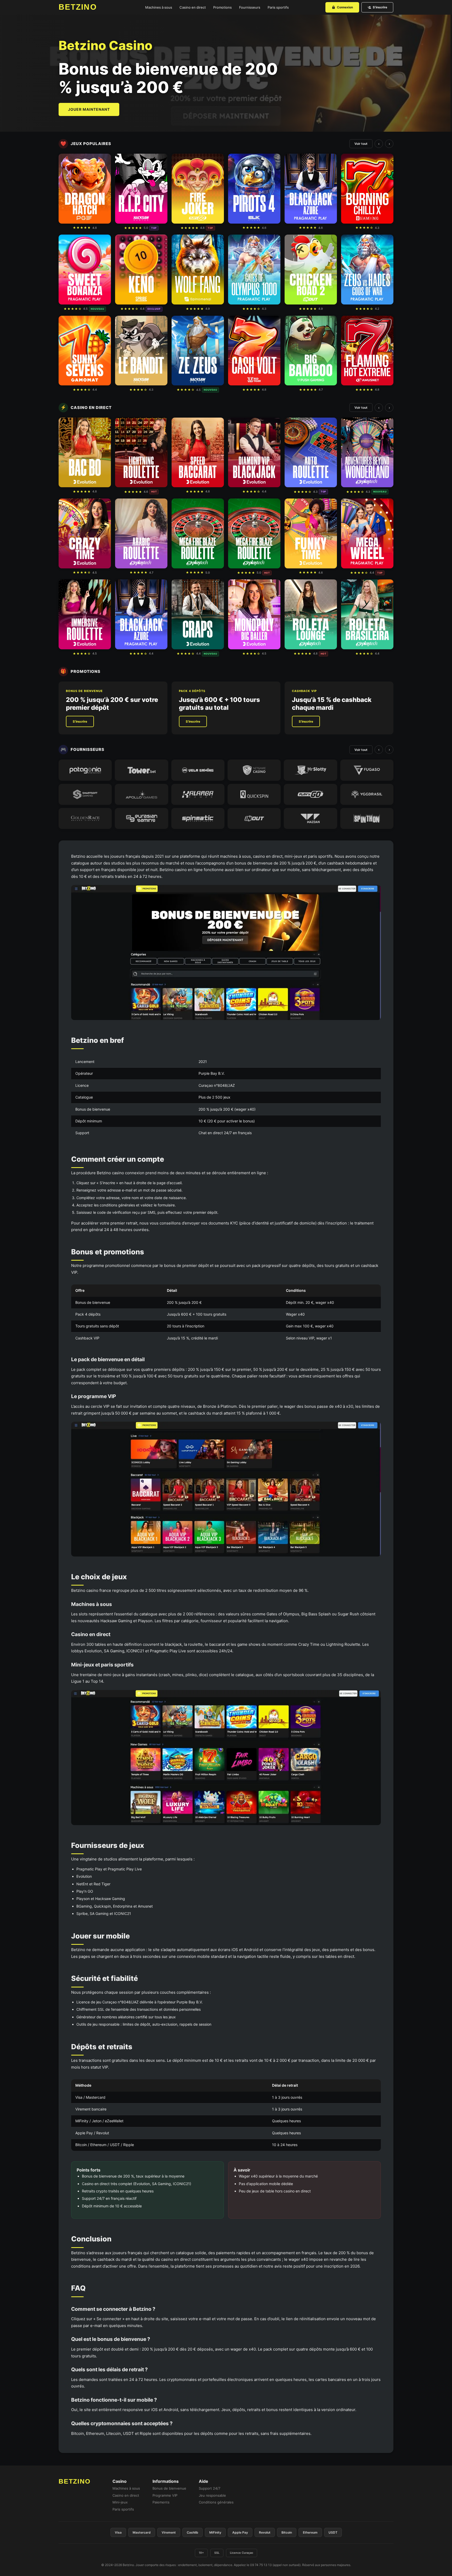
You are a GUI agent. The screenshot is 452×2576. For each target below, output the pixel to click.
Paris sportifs (278, 7)
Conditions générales (216, 2502)
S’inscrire (80, 721)
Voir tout (361, 144)
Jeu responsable (212, 2495)
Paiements (161, 2502)
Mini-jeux (120, 2502)
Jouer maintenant (89, 109)
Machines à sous (159, 7)
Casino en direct (193, 7)
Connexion (345, 7)
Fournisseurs (250, 7)
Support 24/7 (210, 2488)
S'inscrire (380, 7)
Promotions (222, 7)
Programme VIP (165, 2495)
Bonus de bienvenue (169, 2488)
